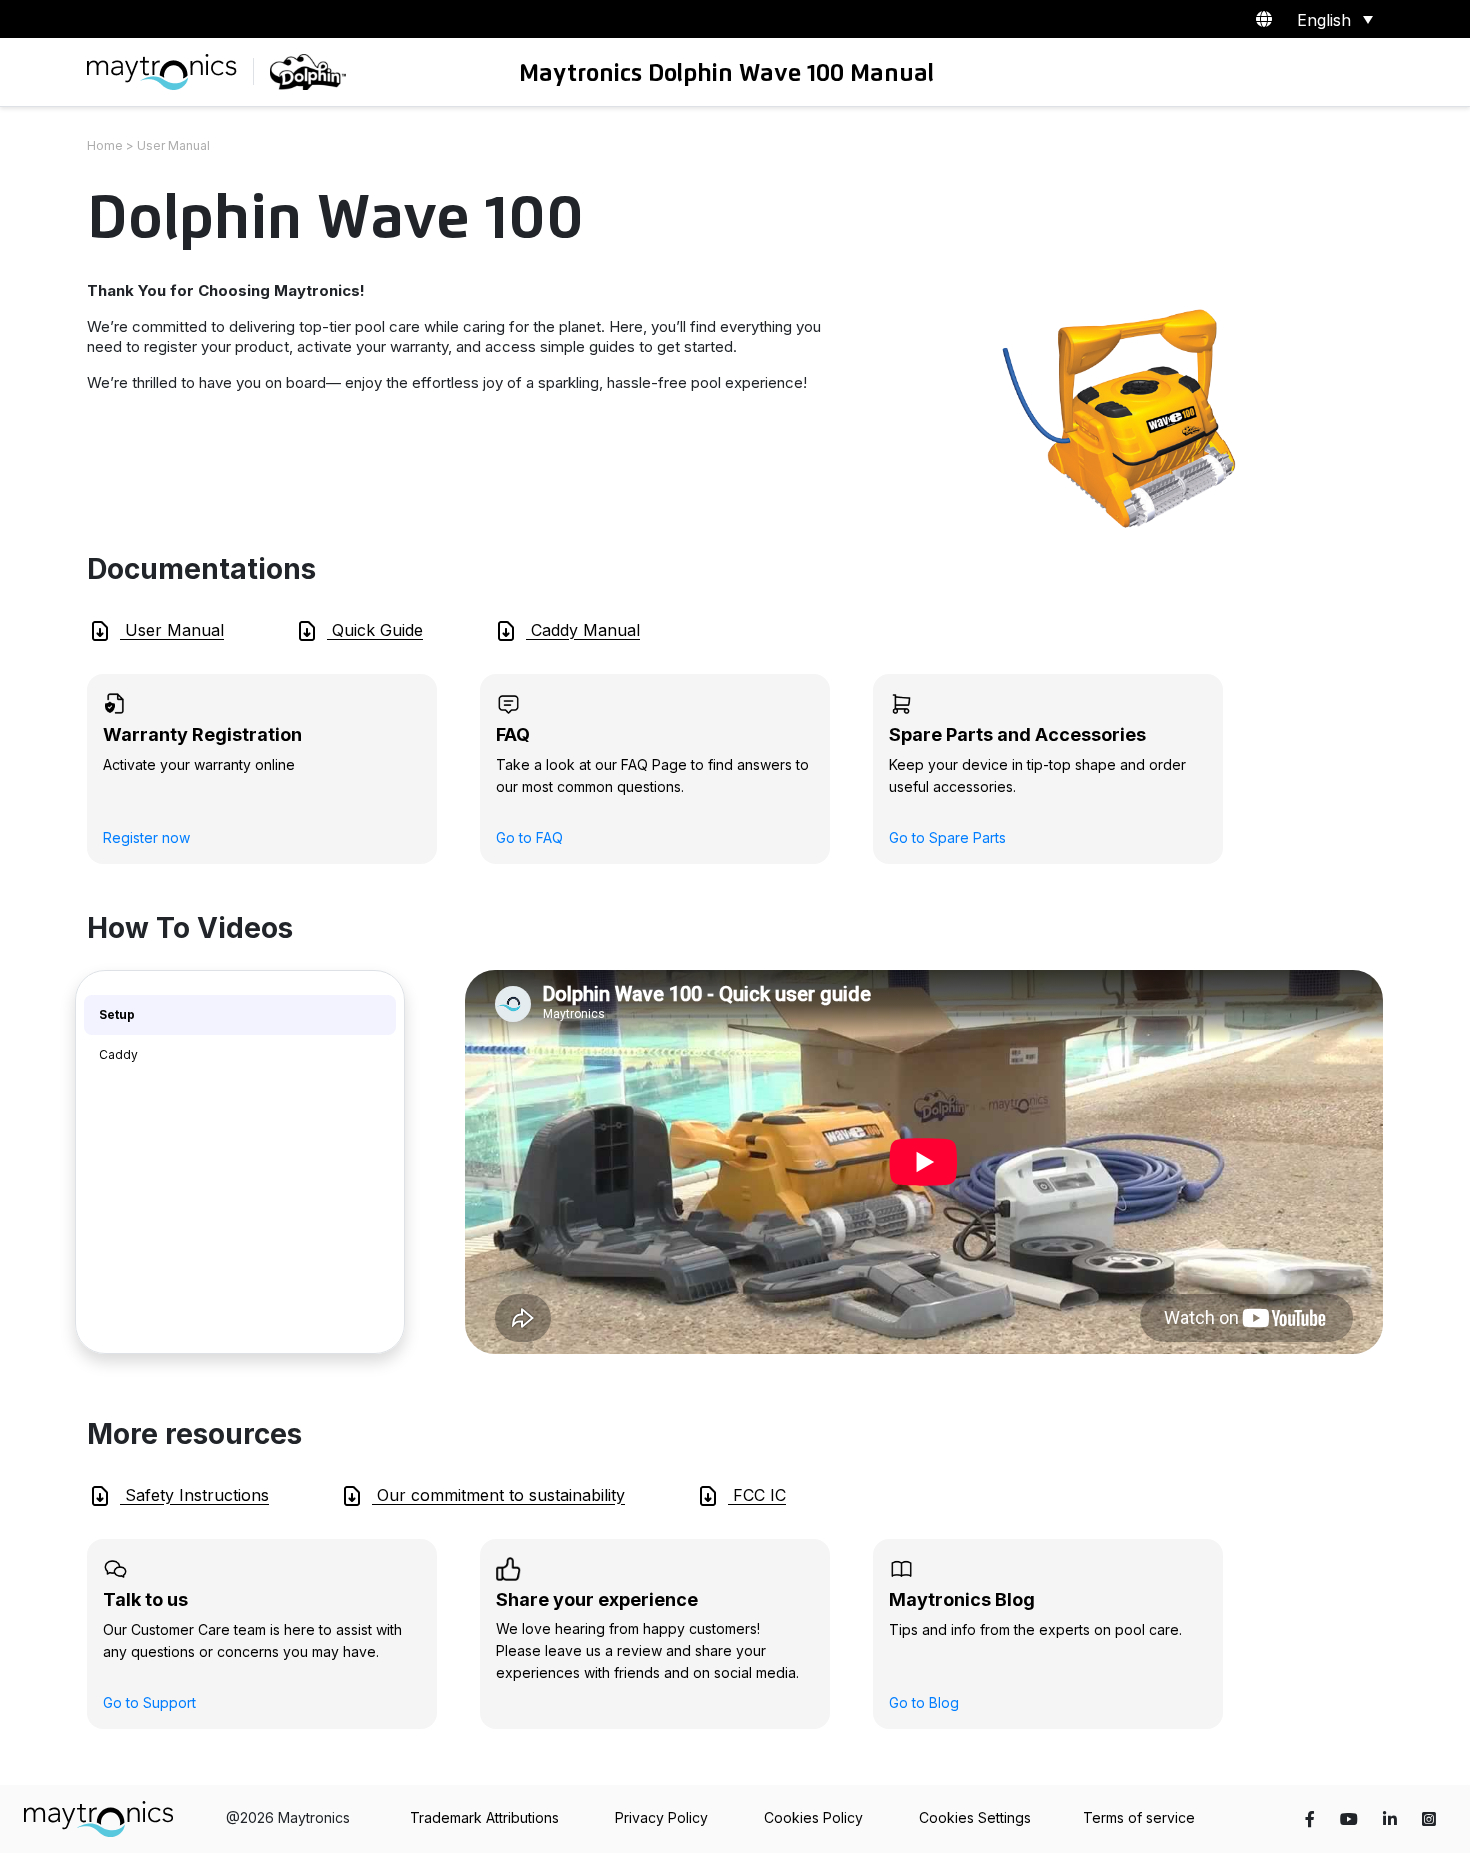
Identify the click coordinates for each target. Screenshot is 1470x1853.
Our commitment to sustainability (498, 1495)
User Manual (172, 630)
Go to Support (149, 1702)
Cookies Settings (975, 1817)
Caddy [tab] (118, 1054)
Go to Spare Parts (947, 837)
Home (105, 145)
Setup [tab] (117, 1014)
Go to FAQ (529, 837)
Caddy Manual (583, 630)
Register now (146, 837)
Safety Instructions (194, 1495)
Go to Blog (924, 1702)
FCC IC (757, 1495)
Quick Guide (375, 630)
